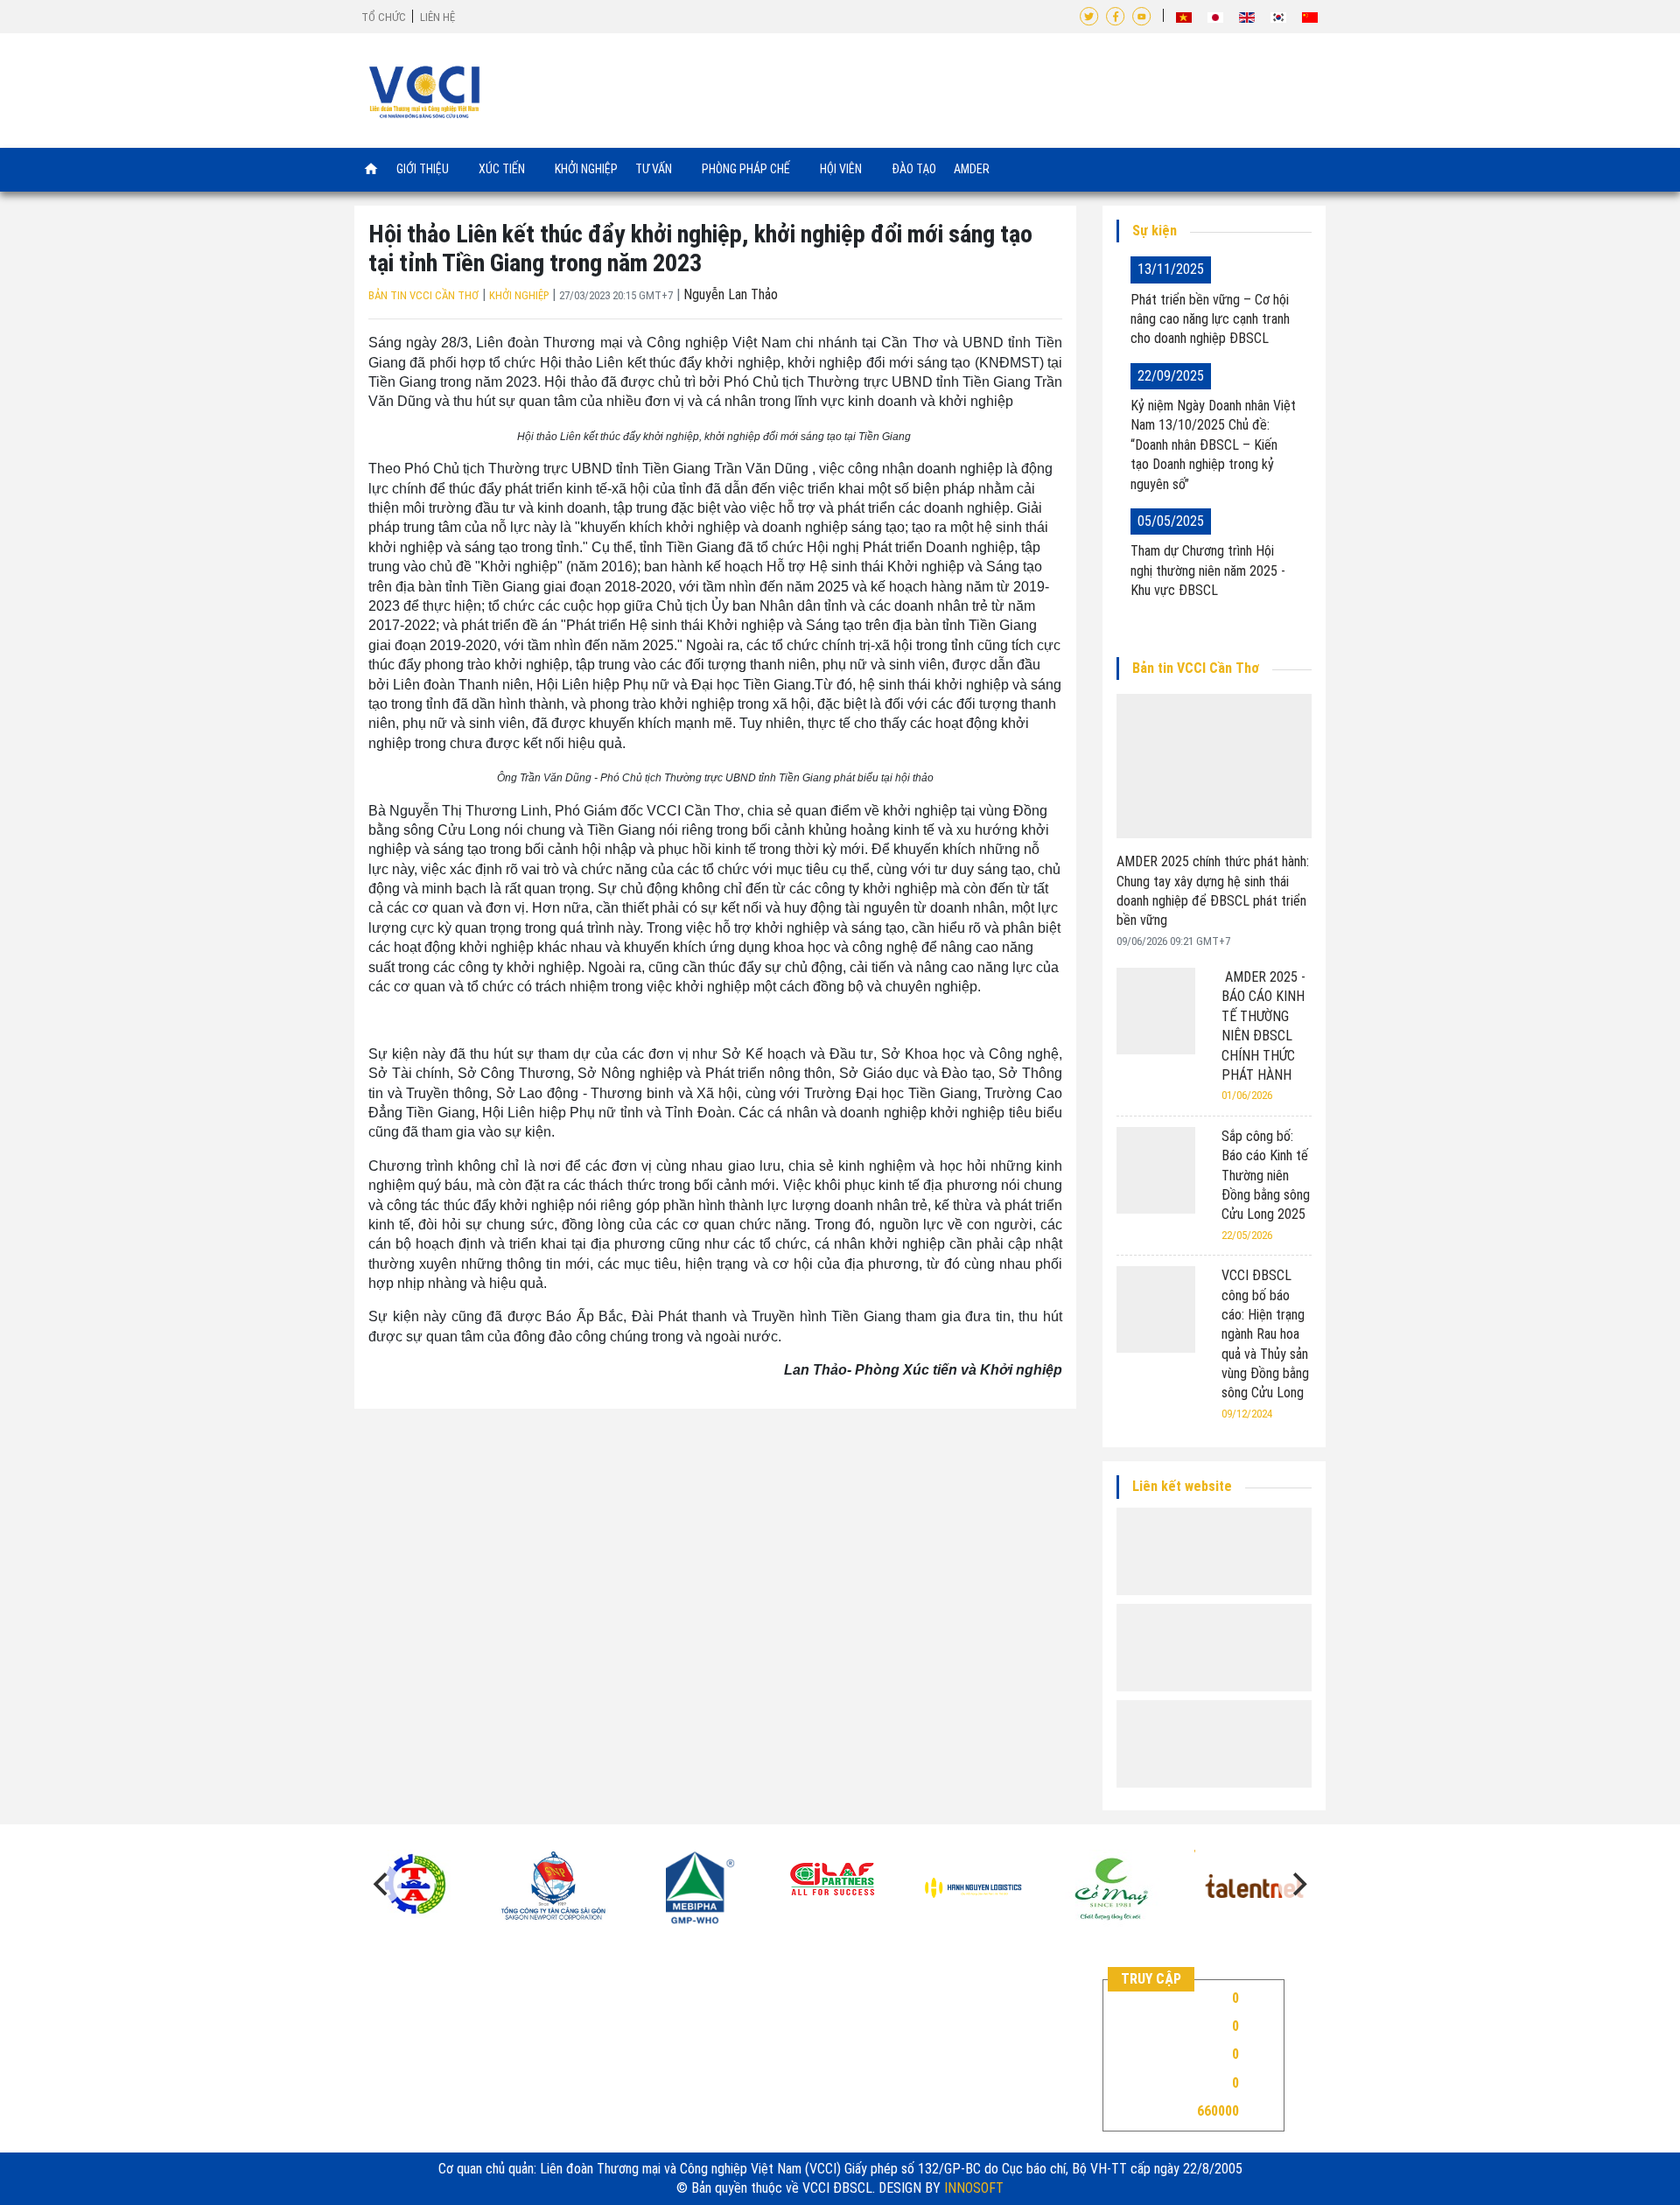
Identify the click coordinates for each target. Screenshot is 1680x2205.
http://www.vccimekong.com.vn (491, 2073)
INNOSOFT (974, 2188)
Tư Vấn (655, 168)
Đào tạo (914, 169)
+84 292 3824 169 (431, 2034)
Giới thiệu (424, 168)
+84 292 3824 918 (467, 2014)
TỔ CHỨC (384, 17)
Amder (972, 169)
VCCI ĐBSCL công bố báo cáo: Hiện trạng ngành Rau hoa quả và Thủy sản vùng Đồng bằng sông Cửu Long (1265, 1334)
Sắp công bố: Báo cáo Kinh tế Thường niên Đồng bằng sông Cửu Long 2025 (1266, 1176)
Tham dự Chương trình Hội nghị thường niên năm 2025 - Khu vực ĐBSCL (1208, 570)
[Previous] (382, 1885)
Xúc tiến (503, 168)
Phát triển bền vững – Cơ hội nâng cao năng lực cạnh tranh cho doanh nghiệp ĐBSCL (1210, 319)
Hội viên (842, 168)
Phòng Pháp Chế (747, 168)
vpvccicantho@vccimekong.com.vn (484, 2053)
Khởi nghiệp (586, 169)
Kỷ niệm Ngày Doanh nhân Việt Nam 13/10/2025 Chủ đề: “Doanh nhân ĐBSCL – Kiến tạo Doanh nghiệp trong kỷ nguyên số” (1213, 445)
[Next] (1298, 1885)
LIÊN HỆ (437, 17)
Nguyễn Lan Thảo (731, 294)
